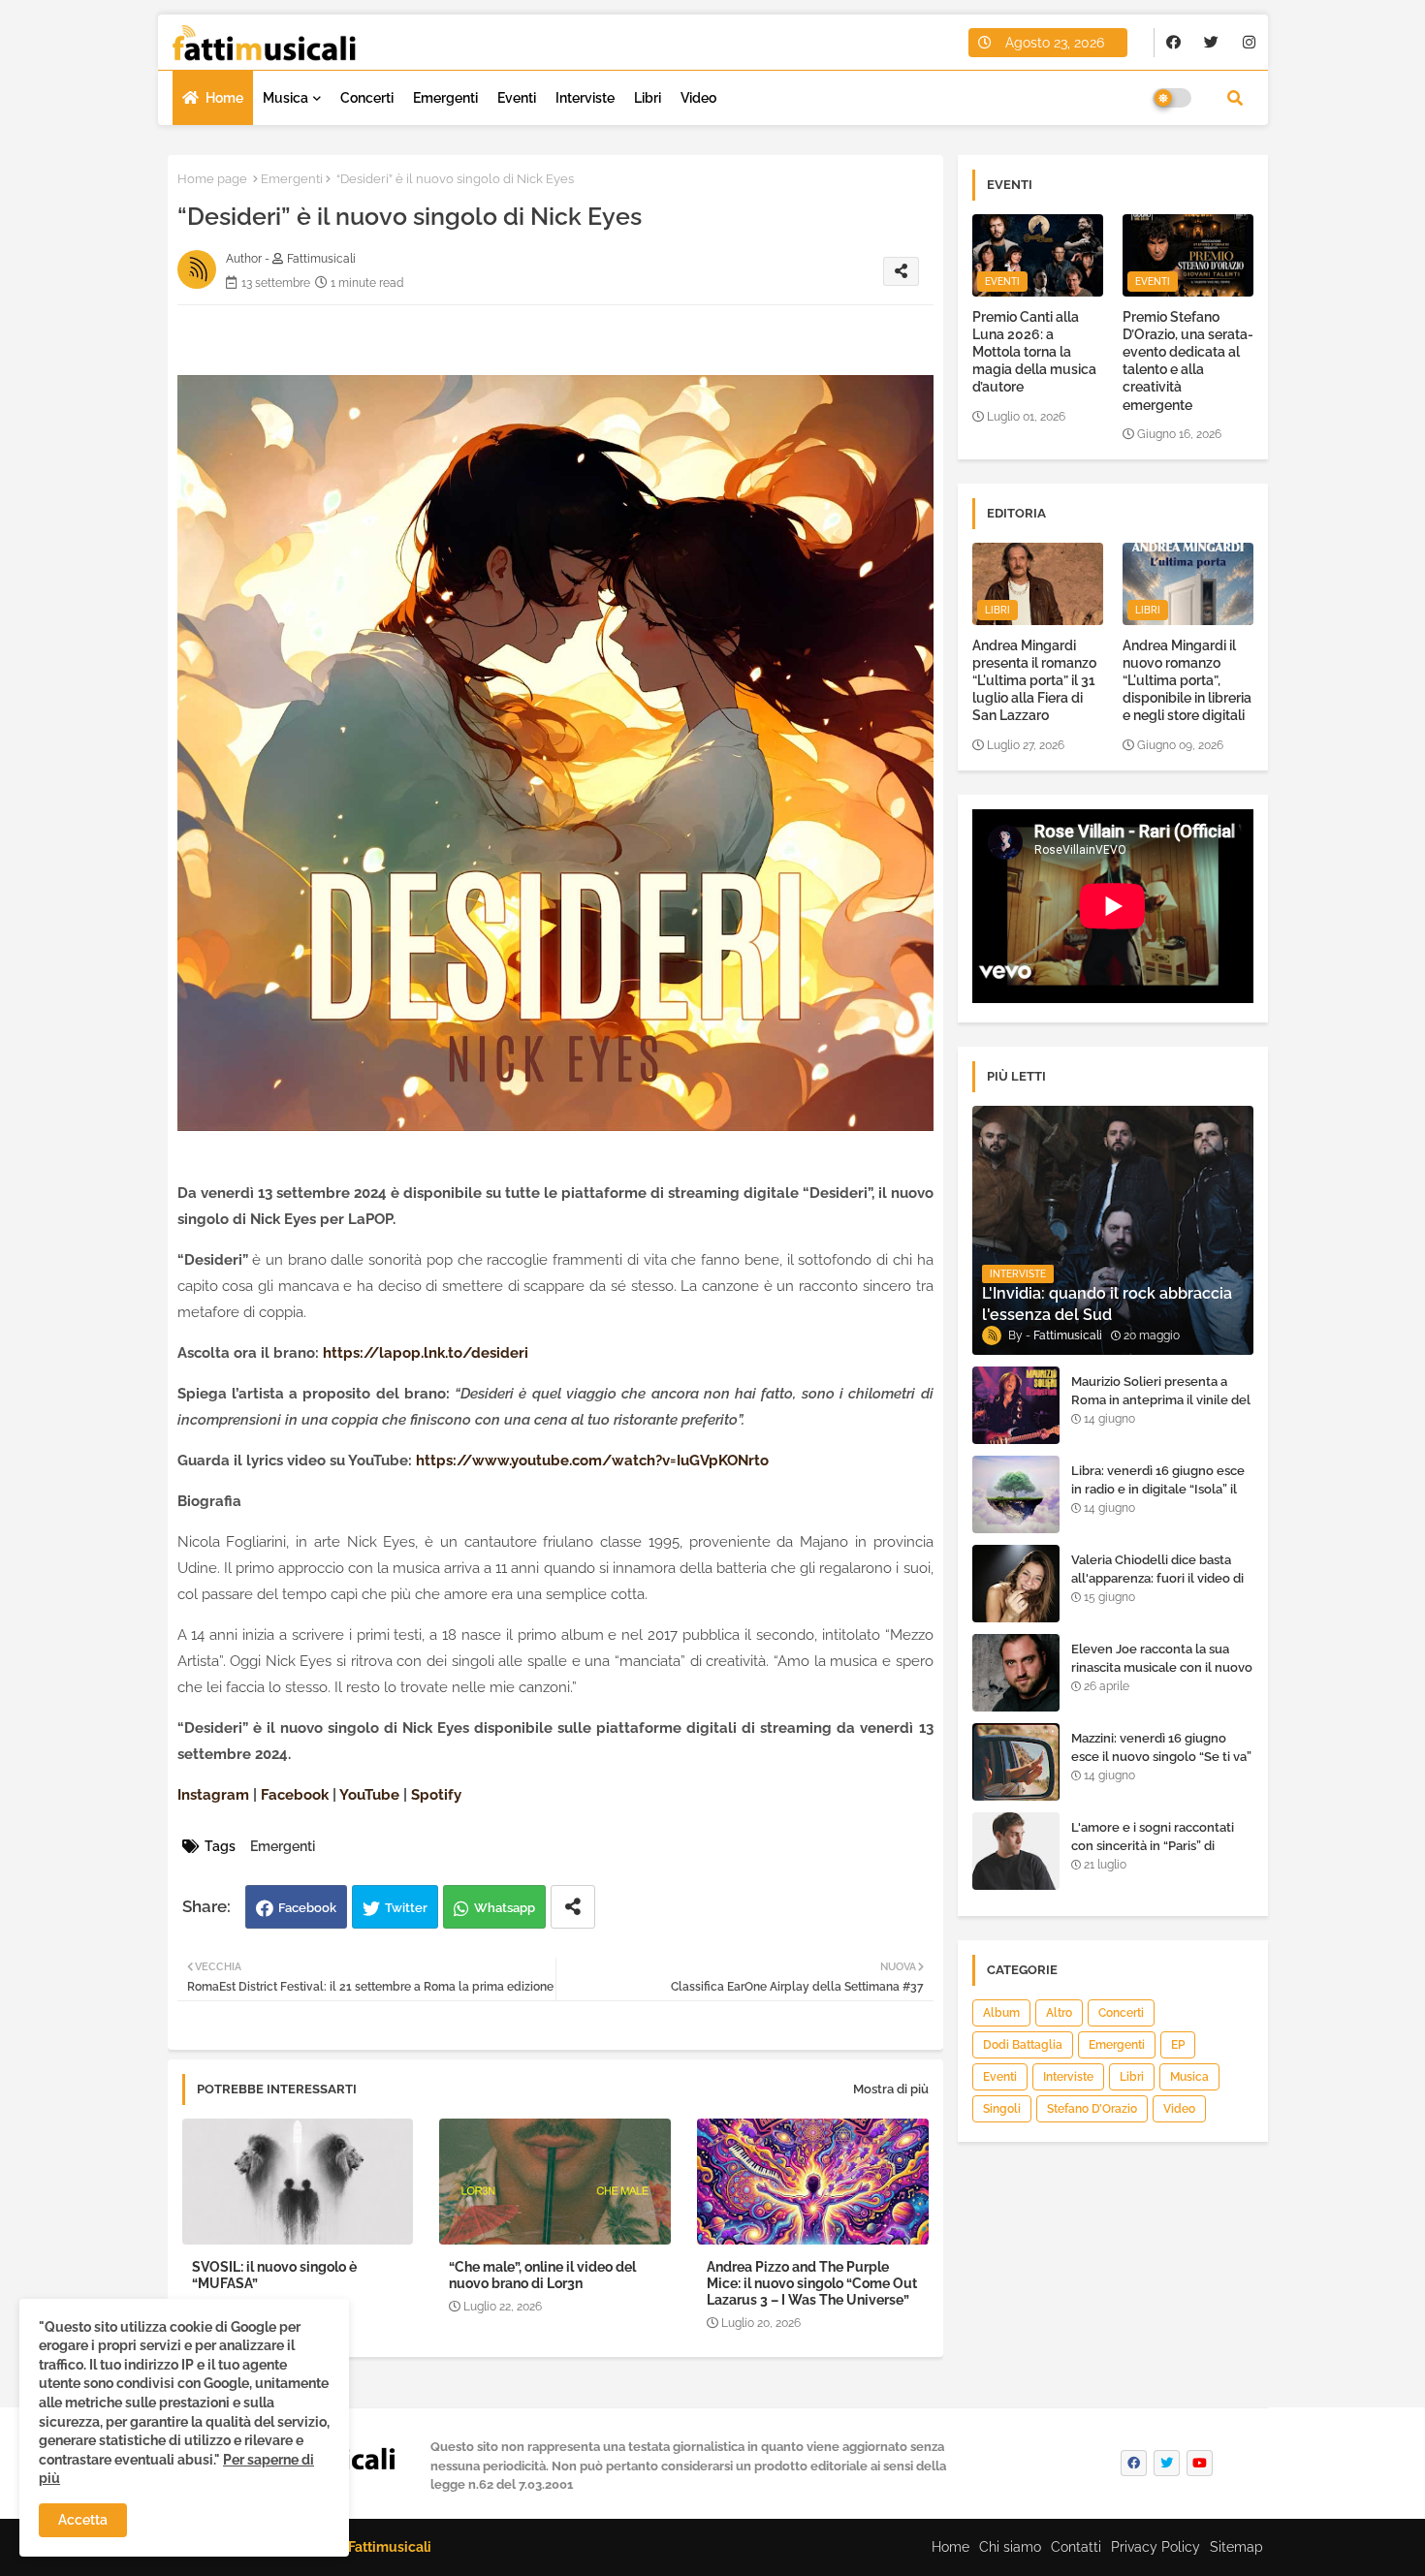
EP (1178, 2045)
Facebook (307, 1908)
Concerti (367, 98)
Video (698, 98)
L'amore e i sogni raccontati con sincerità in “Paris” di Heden (1153, 1845)
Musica (285, 98)
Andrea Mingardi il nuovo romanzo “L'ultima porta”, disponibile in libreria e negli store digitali (1187, 681)
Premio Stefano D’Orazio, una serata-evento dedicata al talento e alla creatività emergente (1188, 361)
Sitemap (1236, 2547)
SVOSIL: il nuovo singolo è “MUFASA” (274, 2275)
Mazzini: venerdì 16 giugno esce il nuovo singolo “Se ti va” (1161, 1747)
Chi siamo (1010, 2547)
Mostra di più (891, 2089)
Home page (212, 179)
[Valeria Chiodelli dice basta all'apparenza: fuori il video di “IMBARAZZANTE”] (1016, 1584)
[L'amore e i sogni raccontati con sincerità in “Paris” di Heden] (1016, 1851)
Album (1001, 2013)
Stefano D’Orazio (1092, 2109)
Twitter (406, 1908)
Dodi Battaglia (1023, 2045)
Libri (648, 98)
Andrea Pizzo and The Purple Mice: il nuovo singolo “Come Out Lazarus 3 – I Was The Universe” (812, 2283)
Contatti (1076, 2547)
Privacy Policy (1156, 2547)
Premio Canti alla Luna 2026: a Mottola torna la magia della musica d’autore (1034, 352)
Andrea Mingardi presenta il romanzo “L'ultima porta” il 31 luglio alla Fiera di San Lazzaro (1034, 681)
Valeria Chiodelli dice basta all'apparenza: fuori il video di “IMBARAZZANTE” (1157, 1577)
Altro (1059, 2013)
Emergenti (445, 98)
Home (224, 98)
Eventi (517, 98)
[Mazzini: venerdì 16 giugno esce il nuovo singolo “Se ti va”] (1016, 1762)
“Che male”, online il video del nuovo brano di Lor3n (542, 2275)
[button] (1235, 98)
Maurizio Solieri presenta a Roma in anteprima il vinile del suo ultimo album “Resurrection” (1161, 1408)
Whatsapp (505, 1908)
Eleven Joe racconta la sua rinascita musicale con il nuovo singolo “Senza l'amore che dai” (1162, 1676)
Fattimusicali (390, 2547)
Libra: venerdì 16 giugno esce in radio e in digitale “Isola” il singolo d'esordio (1158, 1488)
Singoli (1002, 2109)
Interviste (585, 98)
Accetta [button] (83, 2520)
